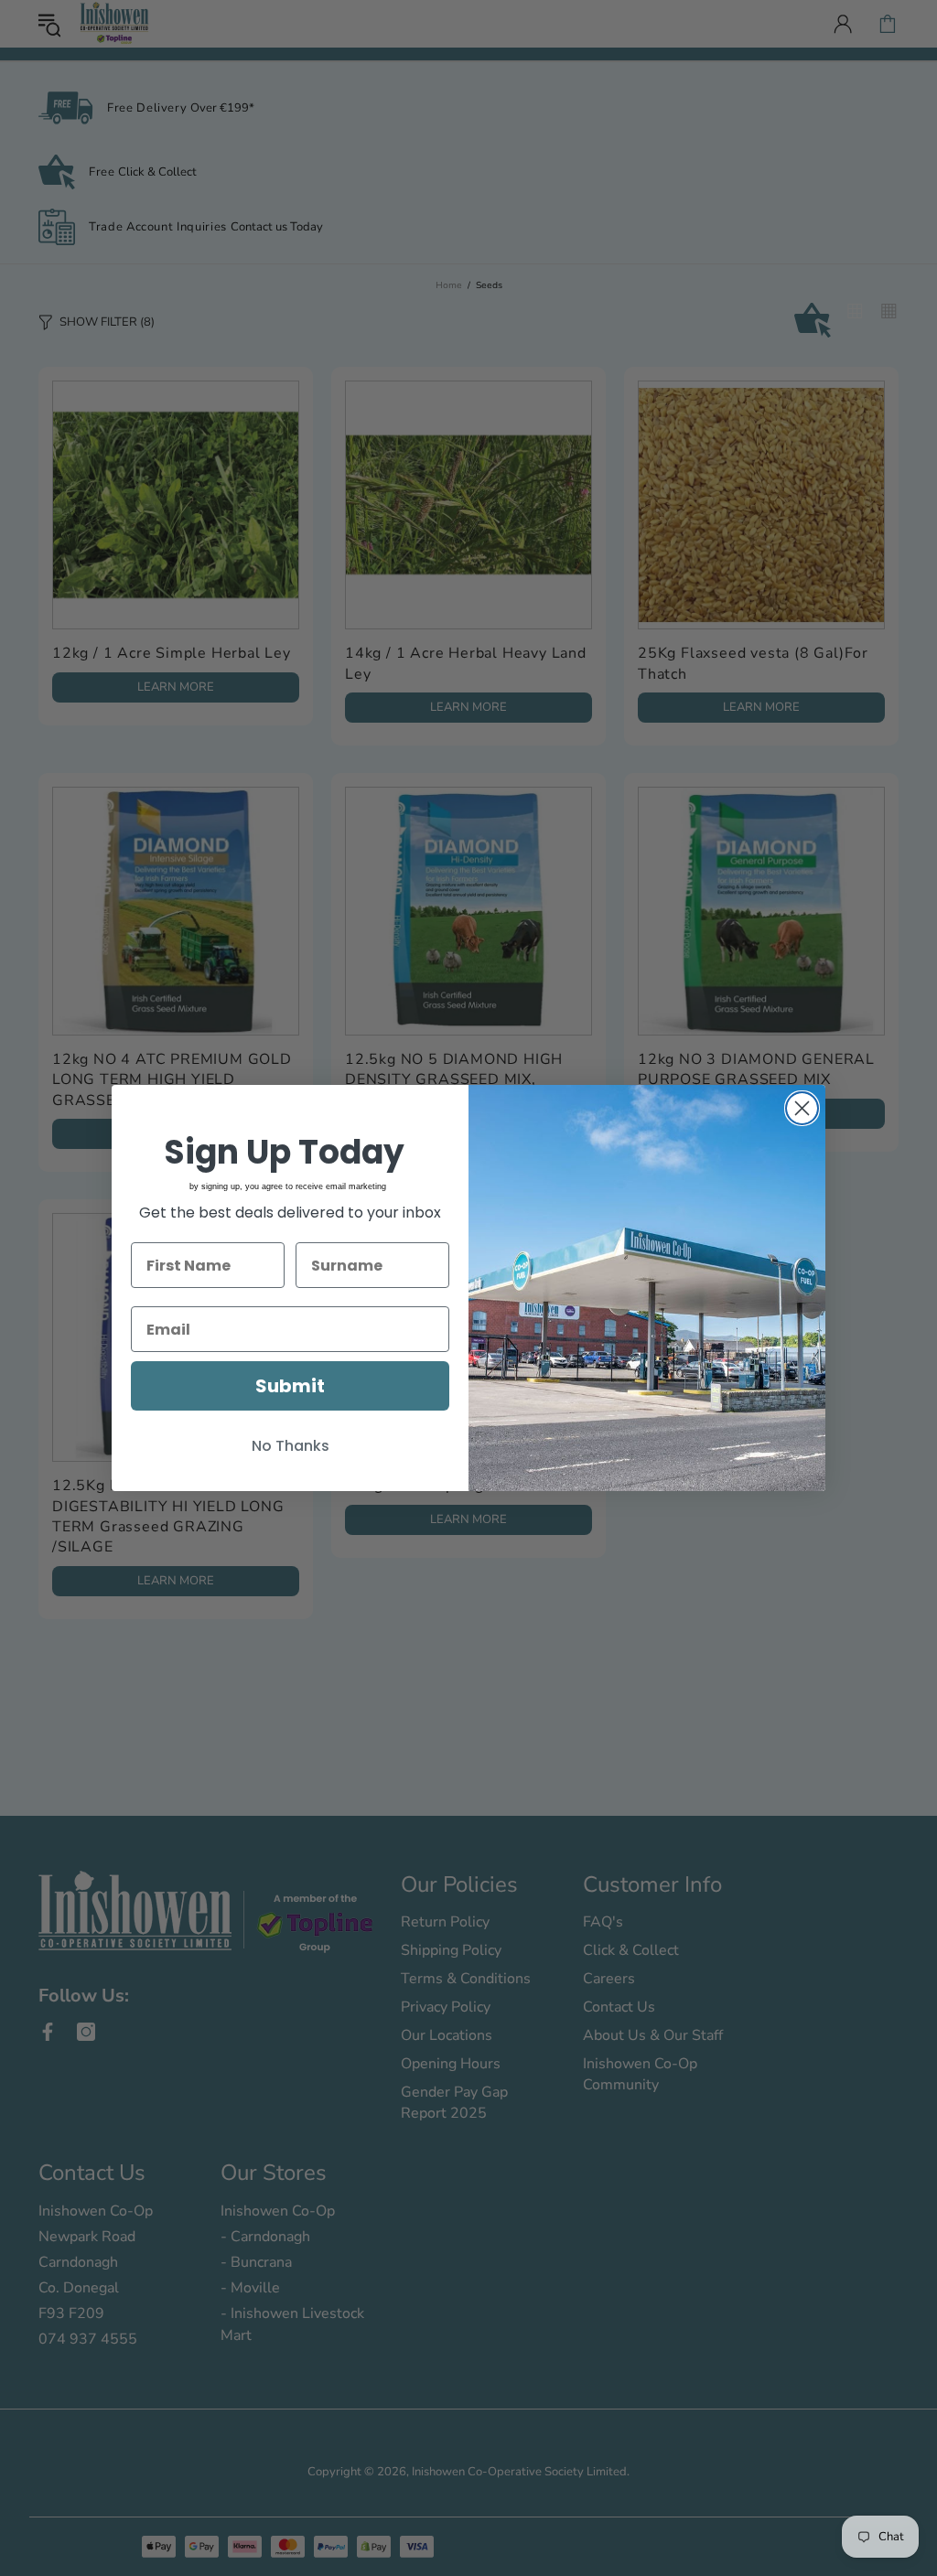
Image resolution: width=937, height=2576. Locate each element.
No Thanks (291, 1446)
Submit (290, 1386)
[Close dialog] (802, 1108)
